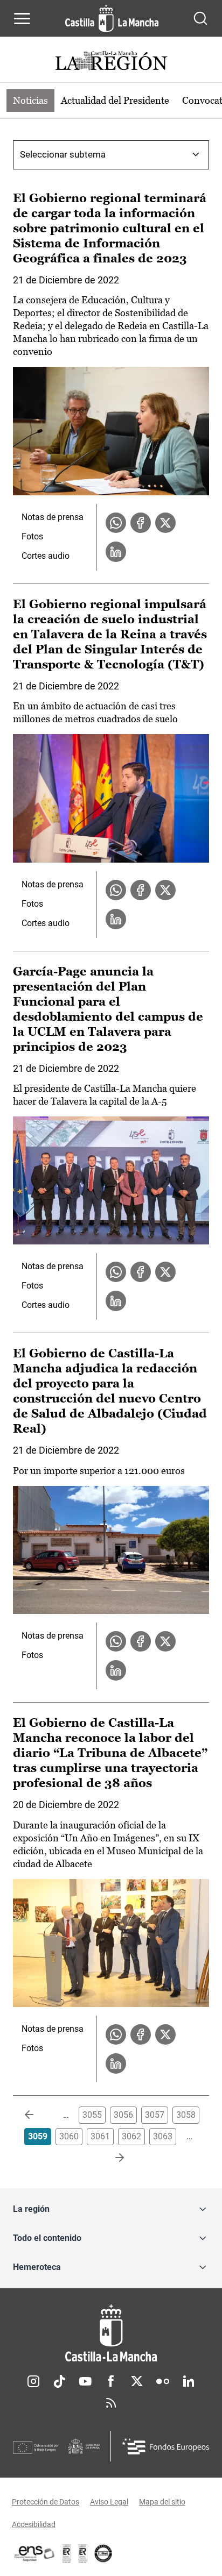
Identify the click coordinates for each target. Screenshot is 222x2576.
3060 (69, 2136)
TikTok (59, 2381)
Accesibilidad (34, 2524)
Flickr (163, 2381)
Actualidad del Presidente (115, 100)
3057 (155, 2115)
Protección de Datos (46, 2502)
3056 (123, 2115)
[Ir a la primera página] (38, 2115)
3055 (92, 2115)
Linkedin (189, 2381)
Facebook (111, 2381)
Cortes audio (46, 556)
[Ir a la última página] (111, 2158)
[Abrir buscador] (200, 18)
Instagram (33, 2381)
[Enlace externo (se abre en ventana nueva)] (83, 2553)
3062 (131, 2136)
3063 (163, 2136)
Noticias (30, 100)
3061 (100, 2136)
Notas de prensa (53, 517)
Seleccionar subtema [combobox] (63, 154)
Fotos (32, 536)
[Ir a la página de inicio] (112, 18)
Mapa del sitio (162, 2502)
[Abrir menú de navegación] (22, 18)
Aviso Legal (109, 2502)
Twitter (137, 2381)
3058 (186, 2115)
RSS (111, 2403)
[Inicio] (111, 2333)
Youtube (85, 2381)
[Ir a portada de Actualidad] (111, 62)
